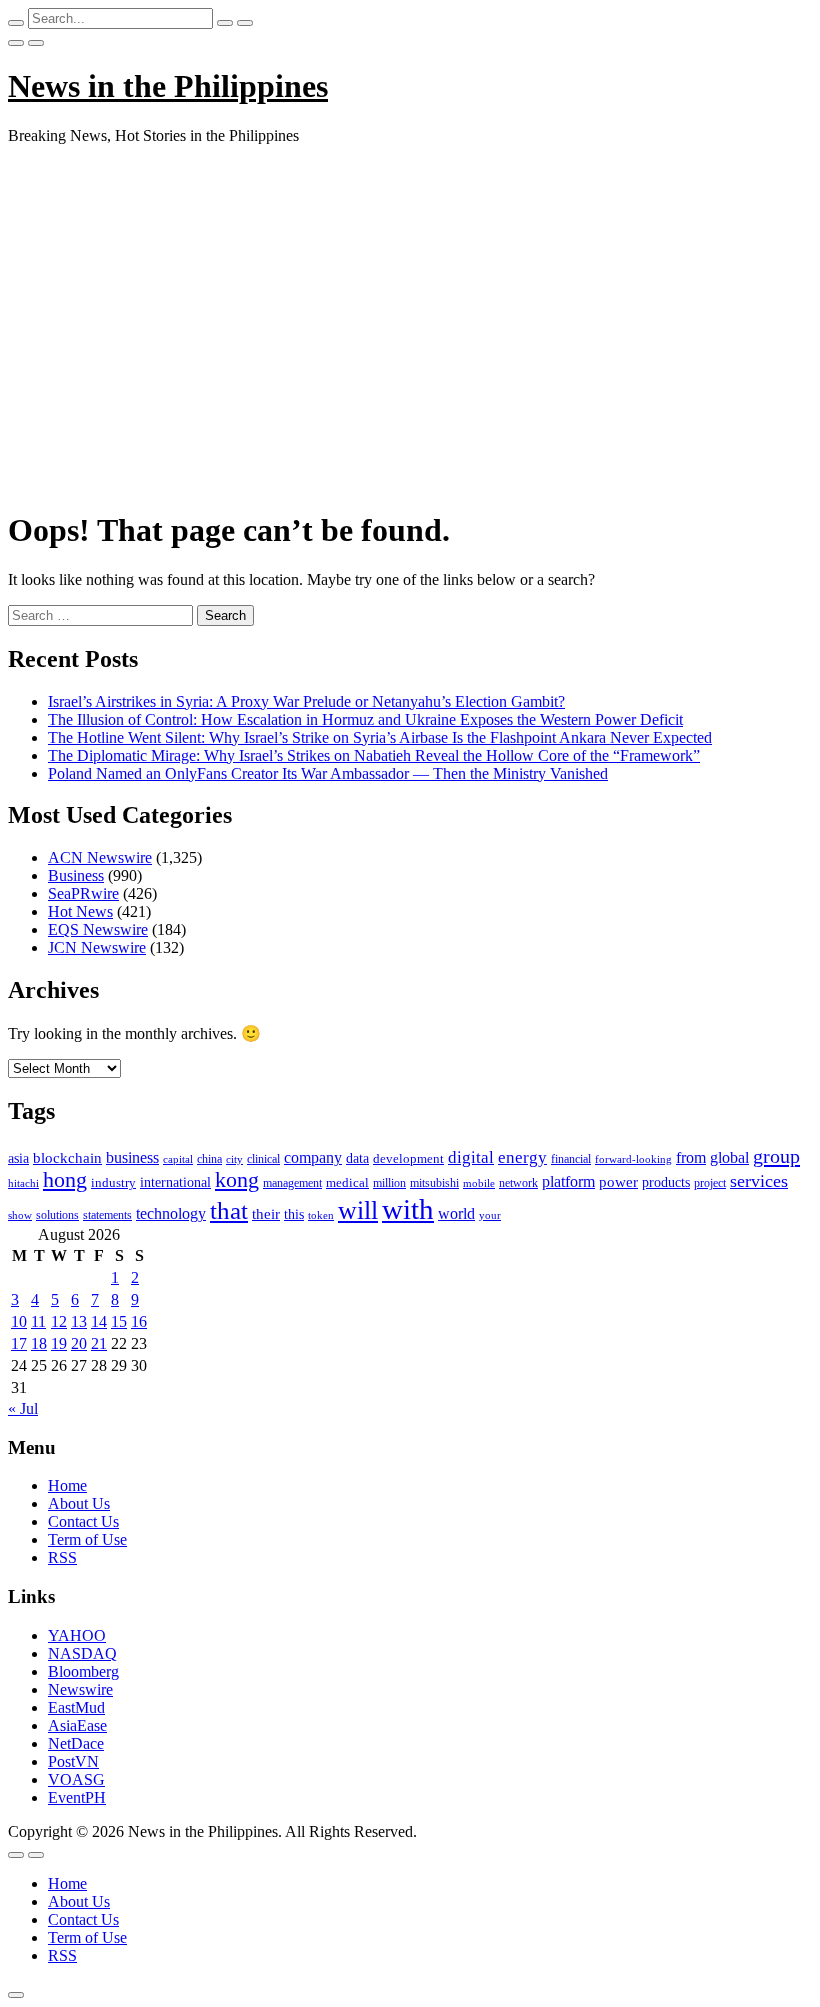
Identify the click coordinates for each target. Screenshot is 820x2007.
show (20, 1215)
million (389, 1183)
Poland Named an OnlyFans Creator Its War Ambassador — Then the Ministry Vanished (328, 773)
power (618, 1182)
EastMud (76, 1707)
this (294, 1214)
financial (571, 1159)
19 (59, 1343)
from (691, 1157)
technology (171, 1213)
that (229, 1210)
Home (67, 1485)
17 (19, 1343)
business (132, 1157)
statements (107, 1215)
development (408, 1159)
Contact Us (83, 1521)
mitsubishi (434, 1183)
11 (38, 1321)
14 (99, 1321)
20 (79, 1343)
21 (99, 1343)
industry (113, 1182)
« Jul (23, 1408)
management (292, 1183)
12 (59, 1321)
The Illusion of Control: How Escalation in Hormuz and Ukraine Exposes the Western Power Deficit (365, 719)
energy (522, 1157)
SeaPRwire (83, 893)
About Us (79, 1503)
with (408, 1209)
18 (39, 1343)
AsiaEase (77, 1725)
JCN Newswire (97, 947)
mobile (479, 1183)
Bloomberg (83, 1671)
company (313, 1157)
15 (119, 1321)
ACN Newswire (100, 857)
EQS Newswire (98, 929)
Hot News (80, 911)
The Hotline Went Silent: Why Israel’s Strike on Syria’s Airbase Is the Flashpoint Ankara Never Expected (380, 737)
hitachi (23, 1183)
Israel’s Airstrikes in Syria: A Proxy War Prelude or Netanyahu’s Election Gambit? (306, 701)
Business (76, 875)
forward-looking (633, 1159)
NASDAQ (82, 1653)
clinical (263, 1159)
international (175, 1182)
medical (347, 1182)
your (490, 1215)
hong (65, 1180)
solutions (57, 1215)
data (357, 1158)
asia (18, 1158)
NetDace (76, 1743)
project (710, 1183)
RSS (62, 1557)
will (358, 1210)
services (759, 1181)
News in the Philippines (168, 86)
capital (178, 1159)
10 (19, 1321)
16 (139, 1321)
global (729, 1157)
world (456, 1213)
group (776, 1156)
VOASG (76, 1779)
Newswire (80, 1689)
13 (79, 1321)
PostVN (73, 1761)
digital (471, 1157)
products (666, 1182)
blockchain (67, 1157)
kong (237, 1180)
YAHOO (77, 1635)
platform (568, 1181)
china (209, 1159)
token (321, 1215)
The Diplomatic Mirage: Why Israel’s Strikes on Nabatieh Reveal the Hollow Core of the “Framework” (374, 755)
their (266, 1214)
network (518, 1183)
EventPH (77, 1797)
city (234, 1159)
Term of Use (87, 1539)
